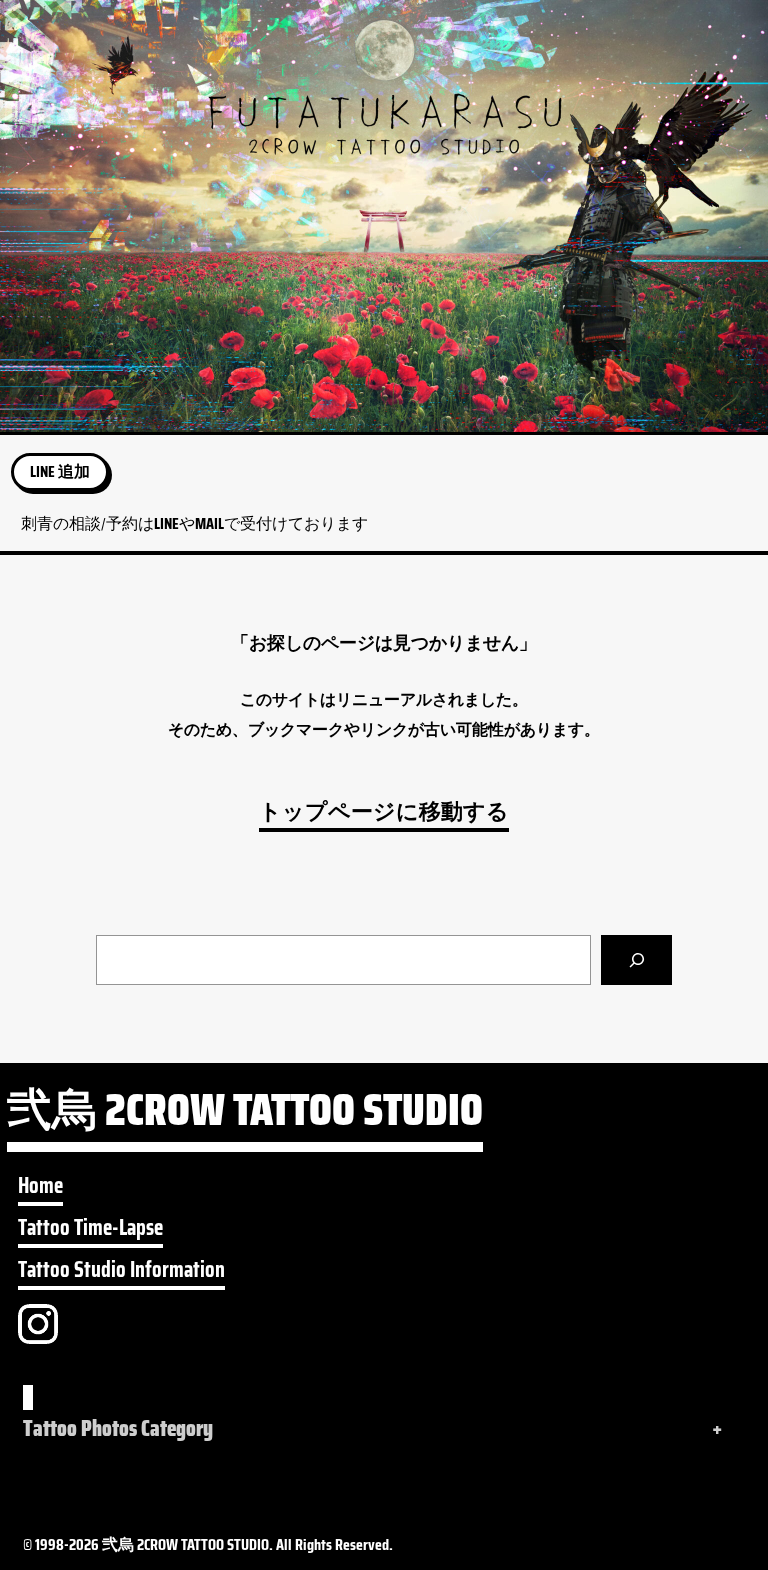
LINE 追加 (60, 471)
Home (40, 1186)
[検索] (636, 959)
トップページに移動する (384, 812)
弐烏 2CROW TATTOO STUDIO (245, 1116)
